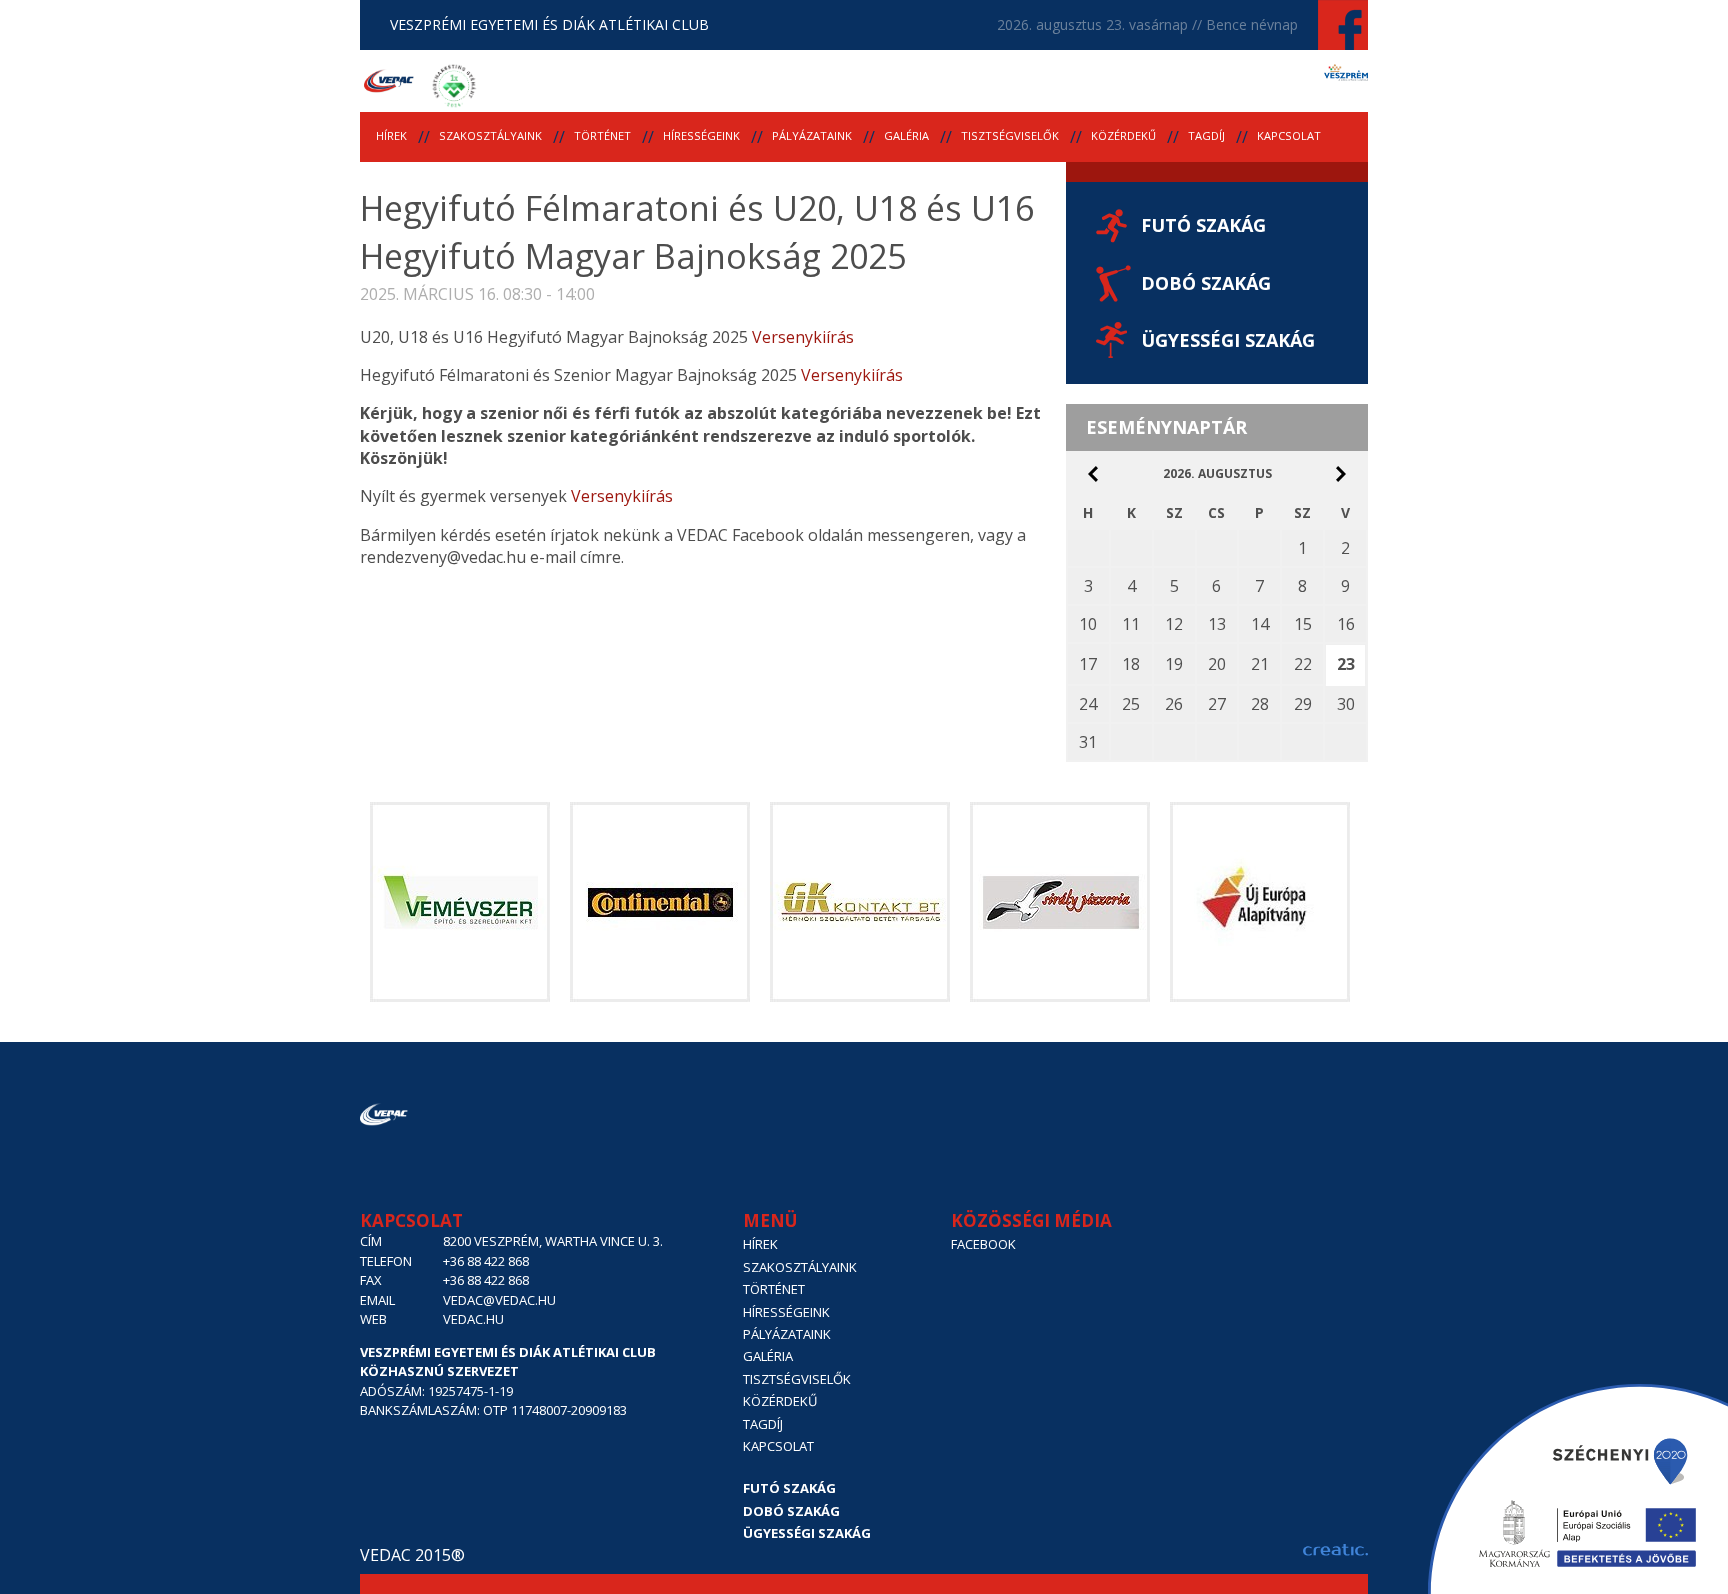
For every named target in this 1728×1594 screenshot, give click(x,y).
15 (1303, 624)
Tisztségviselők (1010, 135)
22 (1303, 664)
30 (1346, 704)
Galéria (906, 135)
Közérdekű (1123, 135)
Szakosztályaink (490, 135)
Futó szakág (1203, 225)
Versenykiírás (803, 337)
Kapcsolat (1289, 135)
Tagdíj (1206, 135)
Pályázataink (812, 135)
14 (1260, 624)
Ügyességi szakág (1228, 340)
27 (1217, 704)
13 (1217, 624)
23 (1346, 664)
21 (1260, 664)
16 (1346, 624)
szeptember (1341, 474)
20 (1217, 664)
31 (1088, 742)
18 (1131, 664)
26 (1174, 704)
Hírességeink (701, 135)
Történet (602, 135)
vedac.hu (473, 1319)
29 (1303, 704)
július (1093, 474)
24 (1088, 704)
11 (1131, 624)
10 (1088, 624)
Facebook (983, 1244)
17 (1088, 664)
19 (1174, 664)
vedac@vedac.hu (499, 1300)
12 (1174, 624)
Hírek (391, 135)
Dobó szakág (1206, 283)
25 (1131, 704)
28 (1260, 704)
